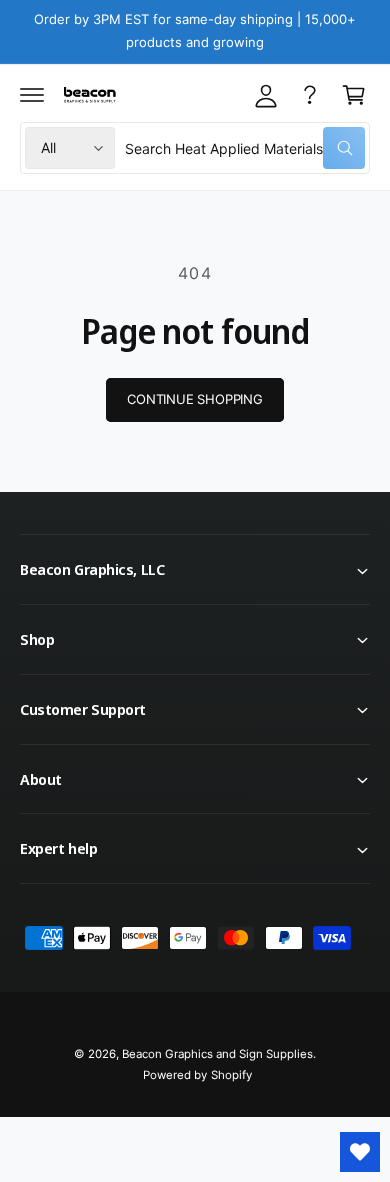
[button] (32, 95)
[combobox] (245, 148)
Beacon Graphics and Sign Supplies (218, 1054)
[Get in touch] (310, 95)
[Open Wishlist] (360, 1152)
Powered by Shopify (197, 1075)
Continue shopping (195, 399)
